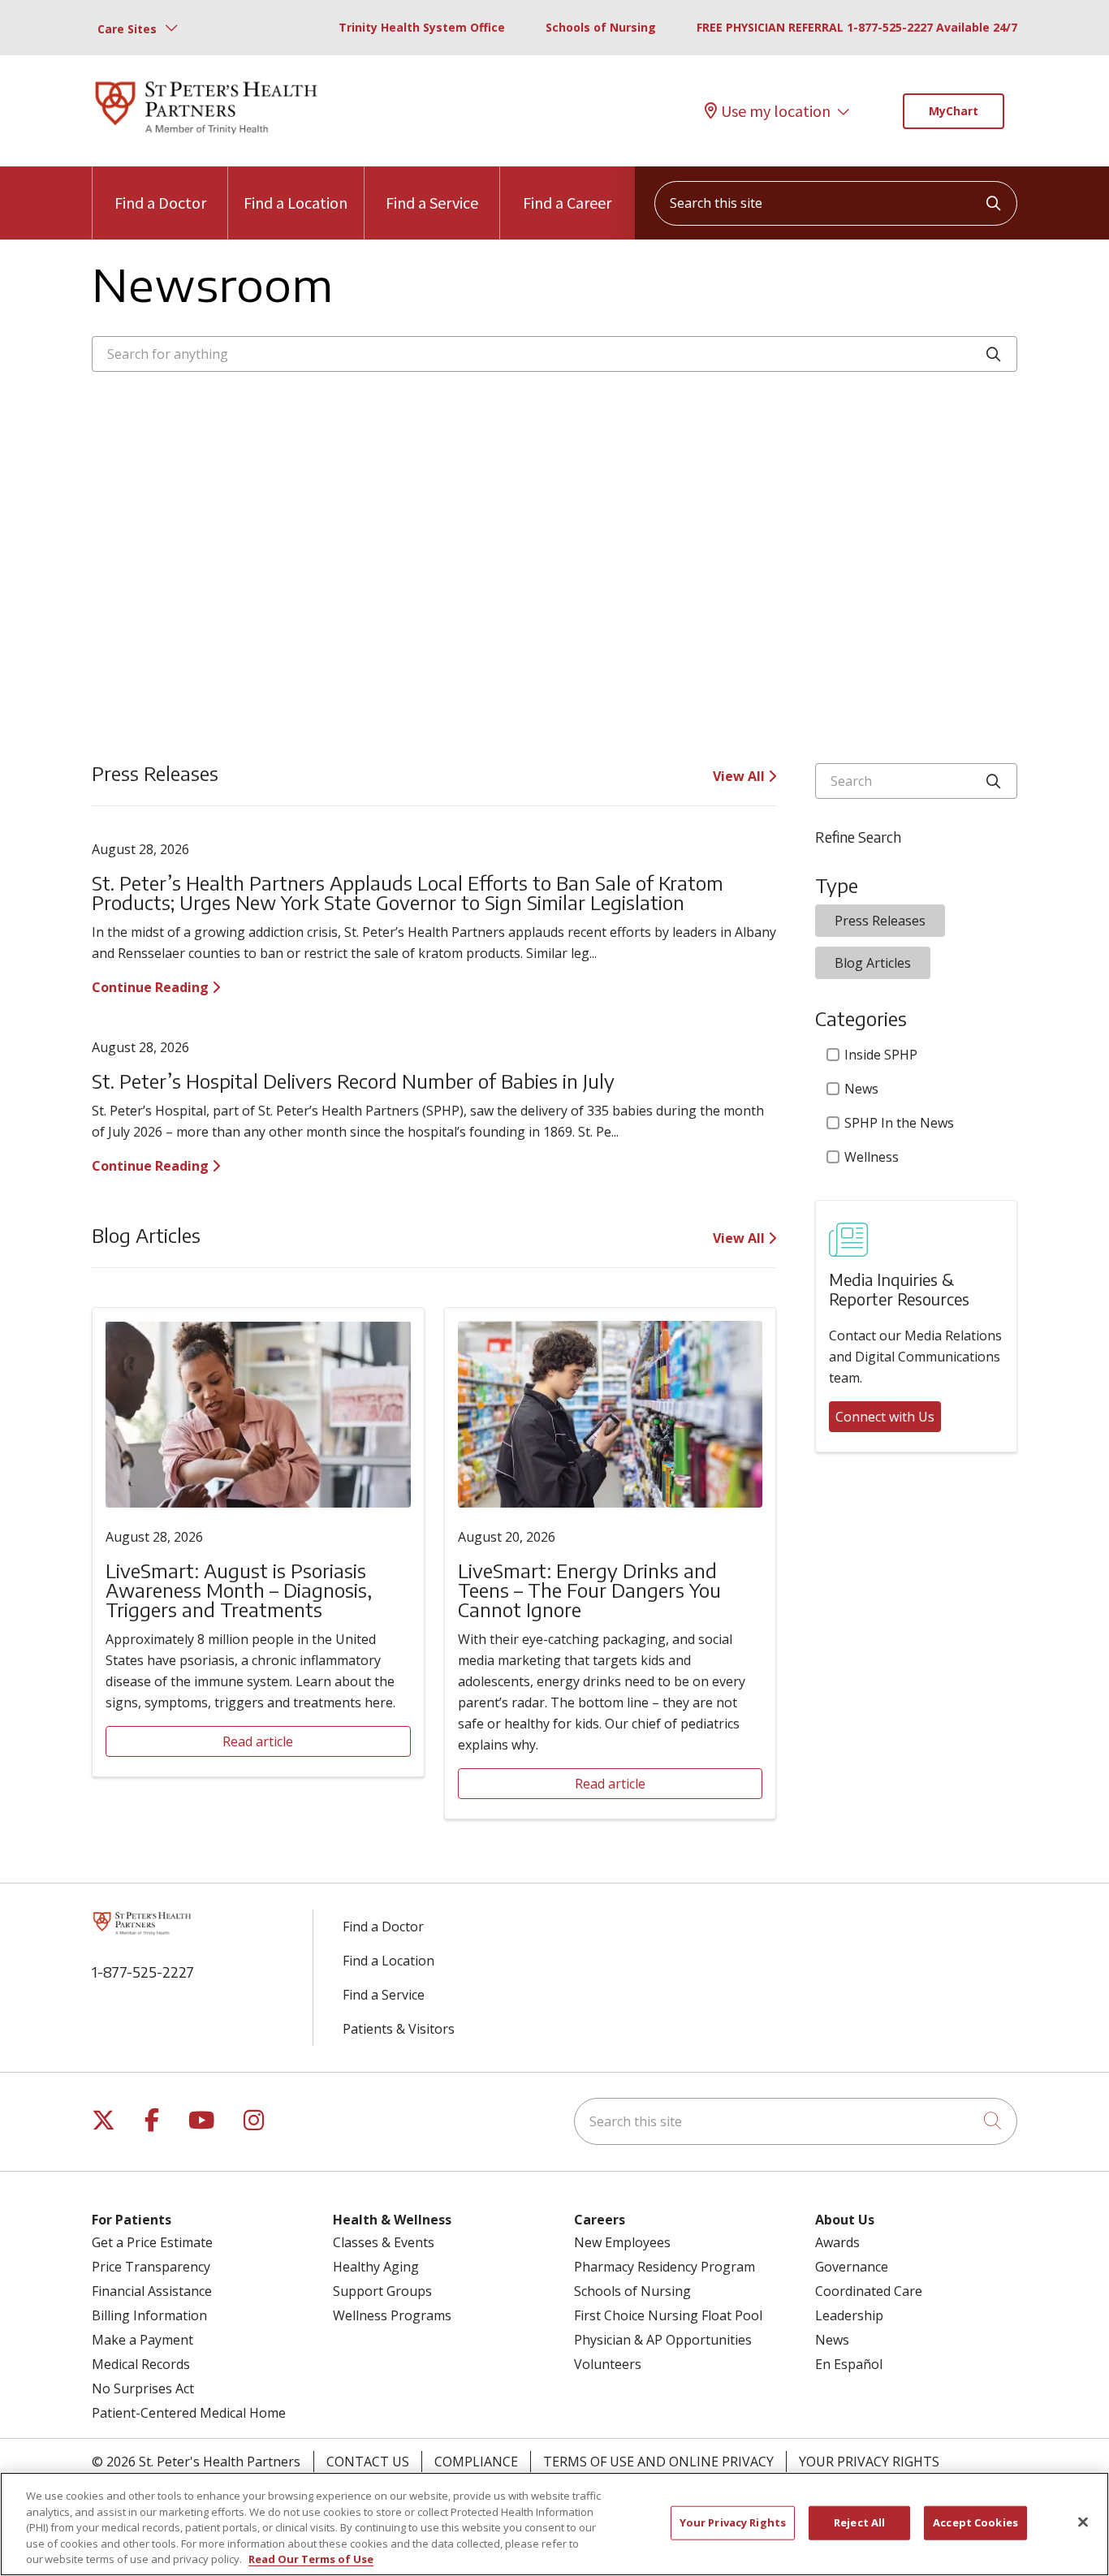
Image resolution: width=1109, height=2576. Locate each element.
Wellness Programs (392, 2315)
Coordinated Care (869, 2291)
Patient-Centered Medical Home (189, 2413)
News (861, 1089)
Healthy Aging (376, 2267)
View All (740, 776)
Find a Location (296, 203)
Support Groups (382, 2291)
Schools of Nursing (601, 27)
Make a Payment (142, 2340)
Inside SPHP (881, 1055)
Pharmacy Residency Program (665, 2267)
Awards (837, 2242)
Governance (852, 2267)
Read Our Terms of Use (311, 2559)
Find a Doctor (160, 203)
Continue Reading (152, 987)
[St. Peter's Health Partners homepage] (206, 136)
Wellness (872, 1157)
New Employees (622, 2242)
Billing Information (149, 2315)
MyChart (954, 111)
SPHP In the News (899, 1123)
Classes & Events (384, 2242)
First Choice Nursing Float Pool (668, 2315)
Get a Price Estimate (152, 2242)
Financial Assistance (152, 2291)
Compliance (476, 2462)
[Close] (1083, 2522)
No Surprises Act (143, 2388)
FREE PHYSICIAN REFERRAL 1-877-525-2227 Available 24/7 (857, 27)
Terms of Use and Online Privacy (658, 2462)
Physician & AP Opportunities (663, 2340)
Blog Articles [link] (873, 963)
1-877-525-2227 (143, 1972)
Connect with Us (885, 1417)
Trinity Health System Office (422, 27)
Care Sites (127, 29)
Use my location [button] (776, 111)
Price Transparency (151, 2267)
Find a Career (567, 203)
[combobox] (836, 203)
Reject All (859, 2522)
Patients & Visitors (399, 2029)
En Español (849, 2364)
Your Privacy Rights (869, 2462)
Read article (258, 1741)
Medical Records (141, 2364)
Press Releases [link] (880, 921)
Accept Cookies (975, 2522)
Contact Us (368, 2462)
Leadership (849, 2315)
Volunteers (608, 2364)
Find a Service (432, 203)
